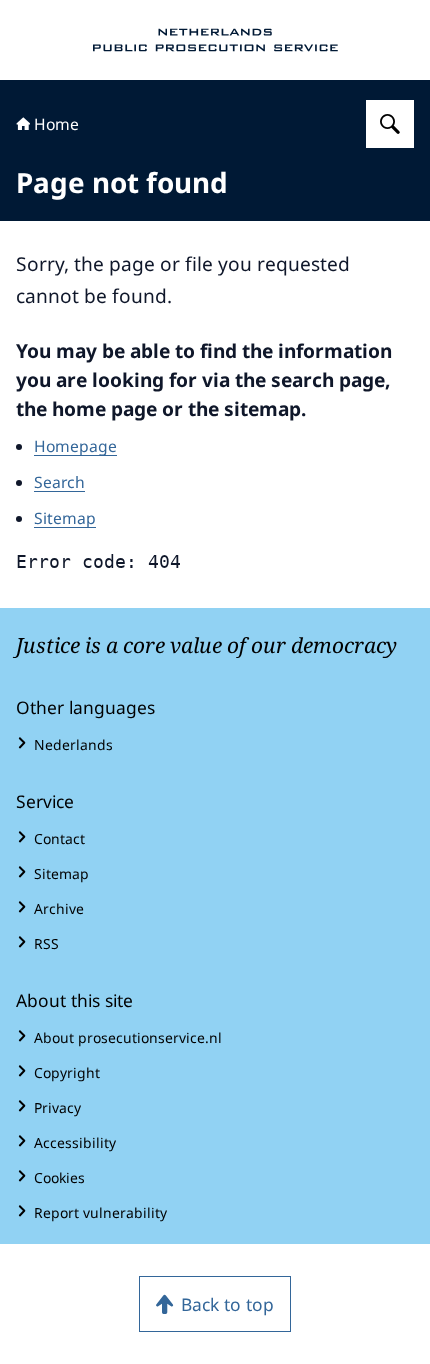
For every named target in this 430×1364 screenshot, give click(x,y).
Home (56, 124)
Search (59, 482)
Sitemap (65, 518)
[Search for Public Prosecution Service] (390, 124)
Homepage (75, 446)
